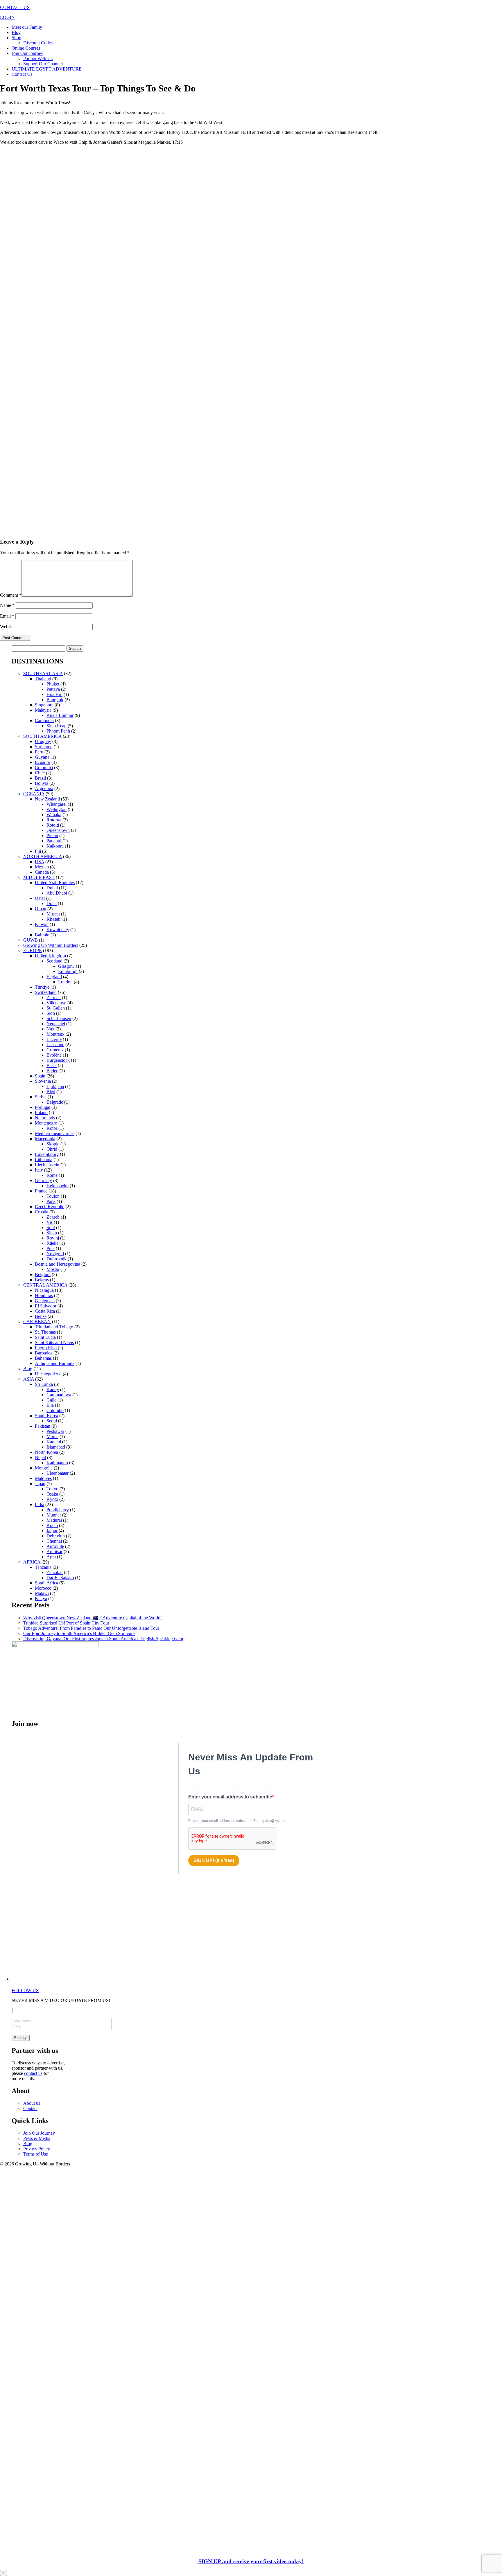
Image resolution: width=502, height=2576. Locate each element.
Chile (40, 773)
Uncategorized (48, 1374)
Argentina (44, 788)
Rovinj (53, 1238)
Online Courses (26, 48)
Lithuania (44, 1160)
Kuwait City (58, 930)
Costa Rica (45, 1311)
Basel (52, 1065)
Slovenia (43, 1081)
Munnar (54, 1515)
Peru (39, 752)
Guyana (42, 757)
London (65, 982)
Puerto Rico (46, 1348)
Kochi (52, 1525)
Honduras (44, 1295)
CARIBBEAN (37, 1322)
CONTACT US (15, 7)
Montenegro (46, 1123)
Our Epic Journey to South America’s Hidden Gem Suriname (79, 1633)
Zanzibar (55, 1572)
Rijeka (52, 1243)
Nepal (40, 1457)
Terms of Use (36, 2154)
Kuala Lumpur (60, 715)
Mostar (53, 1269)
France (41, 1191)
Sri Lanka (44, 1384)
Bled (51, 1092)
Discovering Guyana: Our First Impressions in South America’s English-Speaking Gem (103, 1639)
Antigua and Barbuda (55, 1363)
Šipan (52, 1233)
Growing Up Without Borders (51, 945)
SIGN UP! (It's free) (214, 1860)
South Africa (46, 1583)
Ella (50, 1405)
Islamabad (56, 1447)
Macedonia (45, 1139)
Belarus (42, 1280)
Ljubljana (55, 1086)
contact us (33, 2073)
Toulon (53, 1196)
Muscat (53, 914)
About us (32, 2103)
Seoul (52, 1421)
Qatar (40, 898)
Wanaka (54, 815)
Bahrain (42, 935)
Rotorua (54, 820)
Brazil (40, 778)
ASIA (29, 1379)
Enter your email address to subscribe (230, 1797)
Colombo (55, 1410)
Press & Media (37, 2138)
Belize (41, 1316)
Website (7, 627)
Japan (40, 1484)
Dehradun (56, 1536)
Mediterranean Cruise (55, 1133)
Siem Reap (57, 726)
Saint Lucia (45, 1337)
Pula (51, 1248)
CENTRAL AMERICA (45, 1285)
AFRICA (32, 1562)
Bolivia (42, 783)
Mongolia (44, 1468)
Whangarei (57, 804)
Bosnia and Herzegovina (58, 1264)
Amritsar (54, 1551)
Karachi (54, 1442)
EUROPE (33, 950)
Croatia (42, 1212)
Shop (16, 38)
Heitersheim (58, 1186)
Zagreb (53, 1217)
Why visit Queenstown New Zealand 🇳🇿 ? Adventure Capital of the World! (93, 1618)
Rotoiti (53, 825)
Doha (52, 903)
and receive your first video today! (251, 2561)
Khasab (53, 919)
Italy (39, 1170)
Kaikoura (55, 846)
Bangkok (55, 700)
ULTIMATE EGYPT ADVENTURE (47, 69)
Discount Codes (38, 43)
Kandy (53, 1389)
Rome (52, 1175)
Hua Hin (54, 694)
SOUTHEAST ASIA (43, 673)
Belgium (43, 1274)
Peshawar (55, 1431)
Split (51, 1227)
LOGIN (7, 17)
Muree (52, 1437)
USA (40, 862)
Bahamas (43, 1358)
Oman (41, 909)
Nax (50, 1029)
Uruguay (43, 741)
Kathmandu (57, 1463)
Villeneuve (56, 1003)
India (40, 1504)
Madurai (54, 1520)
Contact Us (22, 74)
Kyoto (52, 1499)
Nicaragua (44, 1290)
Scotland (54, 961)
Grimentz (55, 1050)
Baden (52, 1071)
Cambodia (44, 721)
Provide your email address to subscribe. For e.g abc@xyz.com (238, 1821)
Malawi (42, 1593)
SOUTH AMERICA (42, 736)
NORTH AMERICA (43, 856)
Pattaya (53, 689)
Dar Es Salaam (60, 1578)
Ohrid (52, 1149)
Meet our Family (27, 27)
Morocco (43, 1588)
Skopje (53, 1144)
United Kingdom (50, 956)
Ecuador (43, 762)
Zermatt (54, 998)
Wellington (57, 809)
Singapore (44, 705)
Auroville (55, 1546)
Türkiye (42, 987)
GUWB (31, 940)
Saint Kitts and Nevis (54, 1342)
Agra (51, 1557)
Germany (43, 1180)
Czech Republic (50, 1207)
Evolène (54, 1055)
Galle (51, 1400)
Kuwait (42, 924)
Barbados (44, 1353)
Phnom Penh (58, 731)
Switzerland (46, 992)
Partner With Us (38, 59)
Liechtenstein (47, 1165)
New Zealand (47, 799)
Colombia (44, 768)
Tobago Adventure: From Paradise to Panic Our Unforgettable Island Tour (91, 1628)
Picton (52, 835)
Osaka (52, 1494)
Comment (11, 595)
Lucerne (54, 1039)
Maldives (43, 1478)
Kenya (41, 1599)
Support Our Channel (43, 64)
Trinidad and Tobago (54, 1327)
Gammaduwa (59, 1395)
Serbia (41, 1097)
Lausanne (55, 1045)
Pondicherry (58, 1510)
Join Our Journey (27, 53)
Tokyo (52, 1489)
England (54, 977)
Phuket (53, 684)
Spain (40, 1076)
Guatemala (45, 1301)
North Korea (46, 1452)
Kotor (52, 1128)
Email (7, 616)
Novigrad (55, 1254)
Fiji (38, 851)
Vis (50, 1222)
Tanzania (43, 1567)
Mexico (42, 867)
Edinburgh (68, 971)
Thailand (43, 679)
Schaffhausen (59, 1018)
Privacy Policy (37, 2149)
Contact (30, 2108)
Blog (16, 32)
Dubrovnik (57, 1259)
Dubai (52, 888)
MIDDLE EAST (39, 877)
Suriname (44, 747)
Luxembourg (47, 1154)
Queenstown (58, 830)
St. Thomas (45, 1332)
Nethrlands (45, 1118)
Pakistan (43, 1426)
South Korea (46, 1416)
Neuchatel (56, 1024)
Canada (42, 872)
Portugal (43, 1107)
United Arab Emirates (55, 883)
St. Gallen (56, 1008)
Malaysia (43, 710)
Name (7, 605)
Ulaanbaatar (58, 1473)
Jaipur (52, 1531)
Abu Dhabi (57, 893)
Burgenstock (58, 1060)
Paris (51, 1201)
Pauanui (54, 841)
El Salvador (46, 1306)
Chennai (54, 1541)
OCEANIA (34, 794)
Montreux (55, 1034)
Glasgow (66, 966)
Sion (51, 1013)
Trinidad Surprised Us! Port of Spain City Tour (66, 1623)
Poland (41, 1112)
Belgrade (55, 1102)
